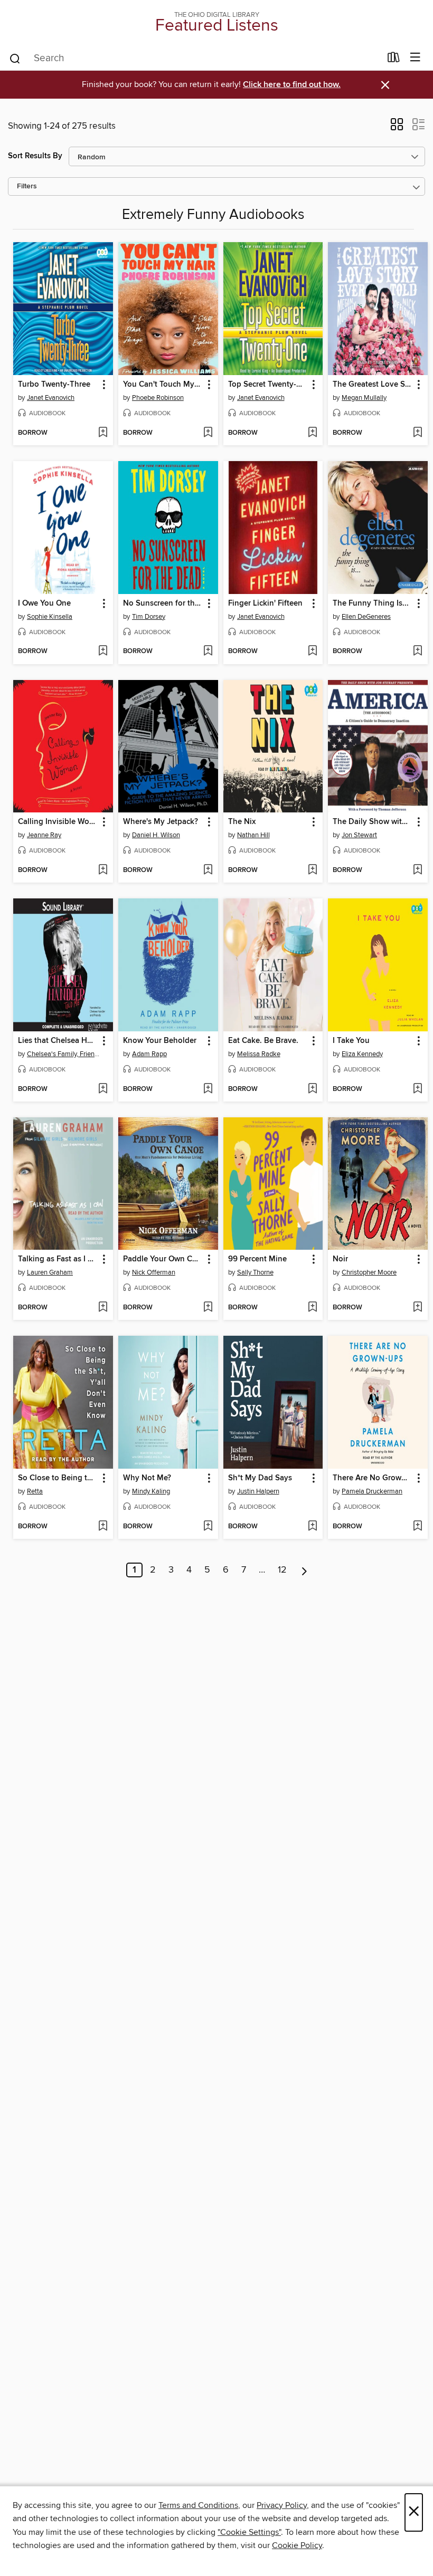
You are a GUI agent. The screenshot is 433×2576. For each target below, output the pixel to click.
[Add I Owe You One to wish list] (103, 652)
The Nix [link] (242, 822)
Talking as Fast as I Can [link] (58, 1259)
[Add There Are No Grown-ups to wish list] (417, 1527)
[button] (397, 128)
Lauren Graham (50, 1272)
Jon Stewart (359, 835)
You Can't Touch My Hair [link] (163, 385)
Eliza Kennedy (362, 1054)
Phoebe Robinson (158, 398)
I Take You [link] (351, 1041)
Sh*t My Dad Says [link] (260, 1478)
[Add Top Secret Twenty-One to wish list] (312, 433)
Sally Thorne (255, 1272)
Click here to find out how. (292, 85)
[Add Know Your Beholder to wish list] (208, 1089)
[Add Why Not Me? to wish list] (208, 1527)
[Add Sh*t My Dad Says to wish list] (312, 1527)
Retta (35, 1491)
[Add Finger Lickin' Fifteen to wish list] (312, 652)
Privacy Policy (282, 2505)
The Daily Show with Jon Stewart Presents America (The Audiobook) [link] (373, 822)
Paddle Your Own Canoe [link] (163, 1259)
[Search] (15, 58)
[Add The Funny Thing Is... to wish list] (417, 652)
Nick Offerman (154, 1272)
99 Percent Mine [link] (257, 1259)
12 (282, 1570)
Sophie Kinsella (50, 617)
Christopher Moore (369, 1272)
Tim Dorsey (149, 617)
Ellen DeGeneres (366, 617)
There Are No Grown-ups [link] (373, 1478)
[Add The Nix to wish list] (312, 870)
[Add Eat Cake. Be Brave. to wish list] (312, 1089)
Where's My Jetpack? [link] (161, 822)
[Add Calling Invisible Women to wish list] (103, 870)
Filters (27, 186)
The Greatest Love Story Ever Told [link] (373, 385)
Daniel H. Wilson (156, 835)
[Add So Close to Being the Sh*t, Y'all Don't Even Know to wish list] (103, 1527)
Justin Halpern (258, 1491)
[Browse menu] (415, 58)
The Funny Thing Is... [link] (371, 604)
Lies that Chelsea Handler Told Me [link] (58, 1041)
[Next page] (304, 1570)
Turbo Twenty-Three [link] (54, 385)
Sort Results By (35, 156)
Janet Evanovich (51, 398)
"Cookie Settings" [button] (249, 2532)
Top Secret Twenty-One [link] (268, 385)
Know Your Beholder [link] (160, 1041)
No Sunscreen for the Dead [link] (163, 604)
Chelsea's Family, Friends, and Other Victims (64, 1054)
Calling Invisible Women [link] (58, 822)
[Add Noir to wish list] (417, 1308)
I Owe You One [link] (44, 604)
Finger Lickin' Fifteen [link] (265, 604)
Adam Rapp (149, 1054)
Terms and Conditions (198, 2505)
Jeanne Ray (44, 835)
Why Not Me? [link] (147, 1478)
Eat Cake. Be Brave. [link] (263, 1041)
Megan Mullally (364, 398)
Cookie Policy (297, 2545)
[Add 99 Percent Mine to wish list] (312, 1308)
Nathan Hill (253, 835)
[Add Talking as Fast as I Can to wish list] (103, 1308)
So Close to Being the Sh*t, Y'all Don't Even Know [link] (58, 1478)
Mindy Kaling (151, 1491)
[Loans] (394, 60)
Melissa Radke (259, 1054)
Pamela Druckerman (372, 1491)
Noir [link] (340, 1259)
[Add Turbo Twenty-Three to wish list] (103, 433)
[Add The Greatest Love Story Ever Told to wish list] (417, 433)
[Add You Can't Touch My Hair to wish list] (208, 433)
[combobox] (195, 59)
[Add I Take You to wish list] (417, 1089)
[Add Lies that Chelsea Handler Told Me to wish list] (103, 1089)
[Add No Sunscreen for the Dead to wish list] (208, 652)
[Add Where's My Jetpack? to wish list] (208, 870)
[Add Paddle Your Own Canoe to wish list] (208, 1308)
